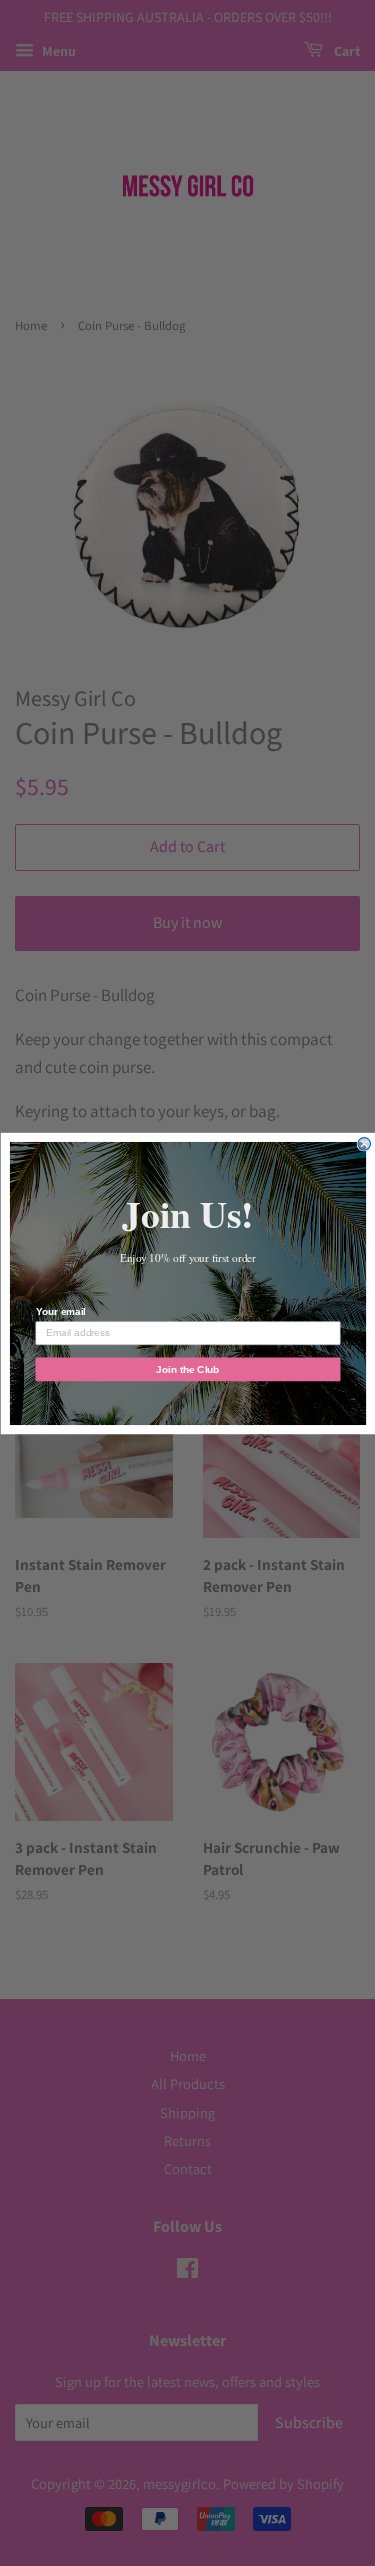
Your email (60, 1311)
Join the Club (187, 1368)
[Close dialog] (364, 1143)
